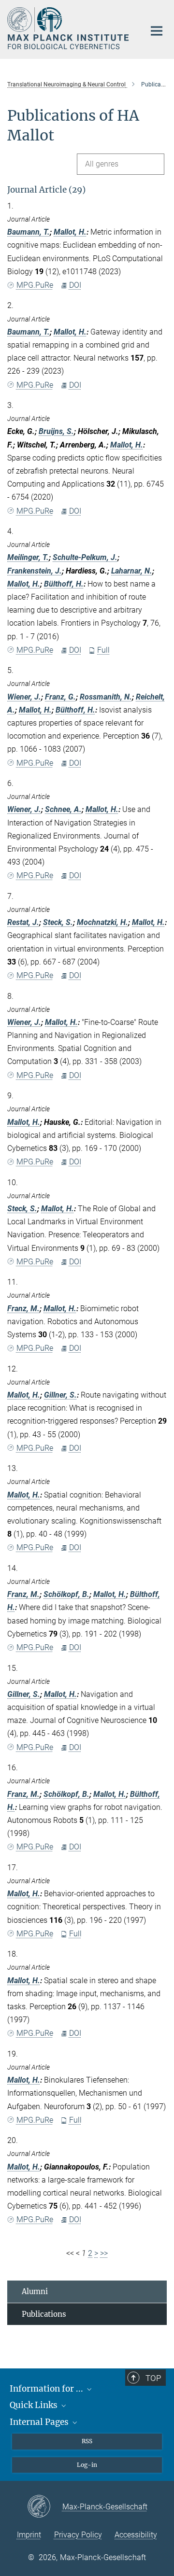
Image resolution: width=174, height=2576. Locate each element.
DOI (75, 285)
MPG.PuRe (35, 285)
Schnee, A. (63, 809)
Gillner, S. (60, 1395)
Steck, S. (58, 922)
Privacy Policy (78, 2535)
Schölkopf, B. (66, 1594)
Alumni (35, 2291)
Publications (44, 2314)
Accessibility (136, 2535)
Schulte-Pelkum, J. (85, 557)
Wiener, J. (24, 697)
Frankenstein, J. (35, 571)
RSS (87, 2441)
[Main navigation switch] (157, 31)
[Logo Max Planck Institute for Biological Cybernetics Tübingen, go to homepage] (69, 28)
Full (103, 650)
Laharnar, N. (132, 571)
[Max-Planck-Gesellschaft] (45, 2507)
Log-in (87, 2465)
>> (104, 2253)
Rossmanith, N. (106, 697)
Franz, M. (23, 1309)
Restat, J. (23, 922)
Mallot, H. (70, 232)
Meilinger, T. (28, 557)
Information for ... (47, 2389)
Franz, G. (60, 697)
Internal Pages (40, 2422)
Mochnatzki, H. (102, 922)
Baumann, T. (29, 232)
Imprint (29, 2535)
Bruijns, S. (56, 431)
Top (153, 2378)
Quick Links (35, 2405)
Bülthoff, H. (64, 584)
